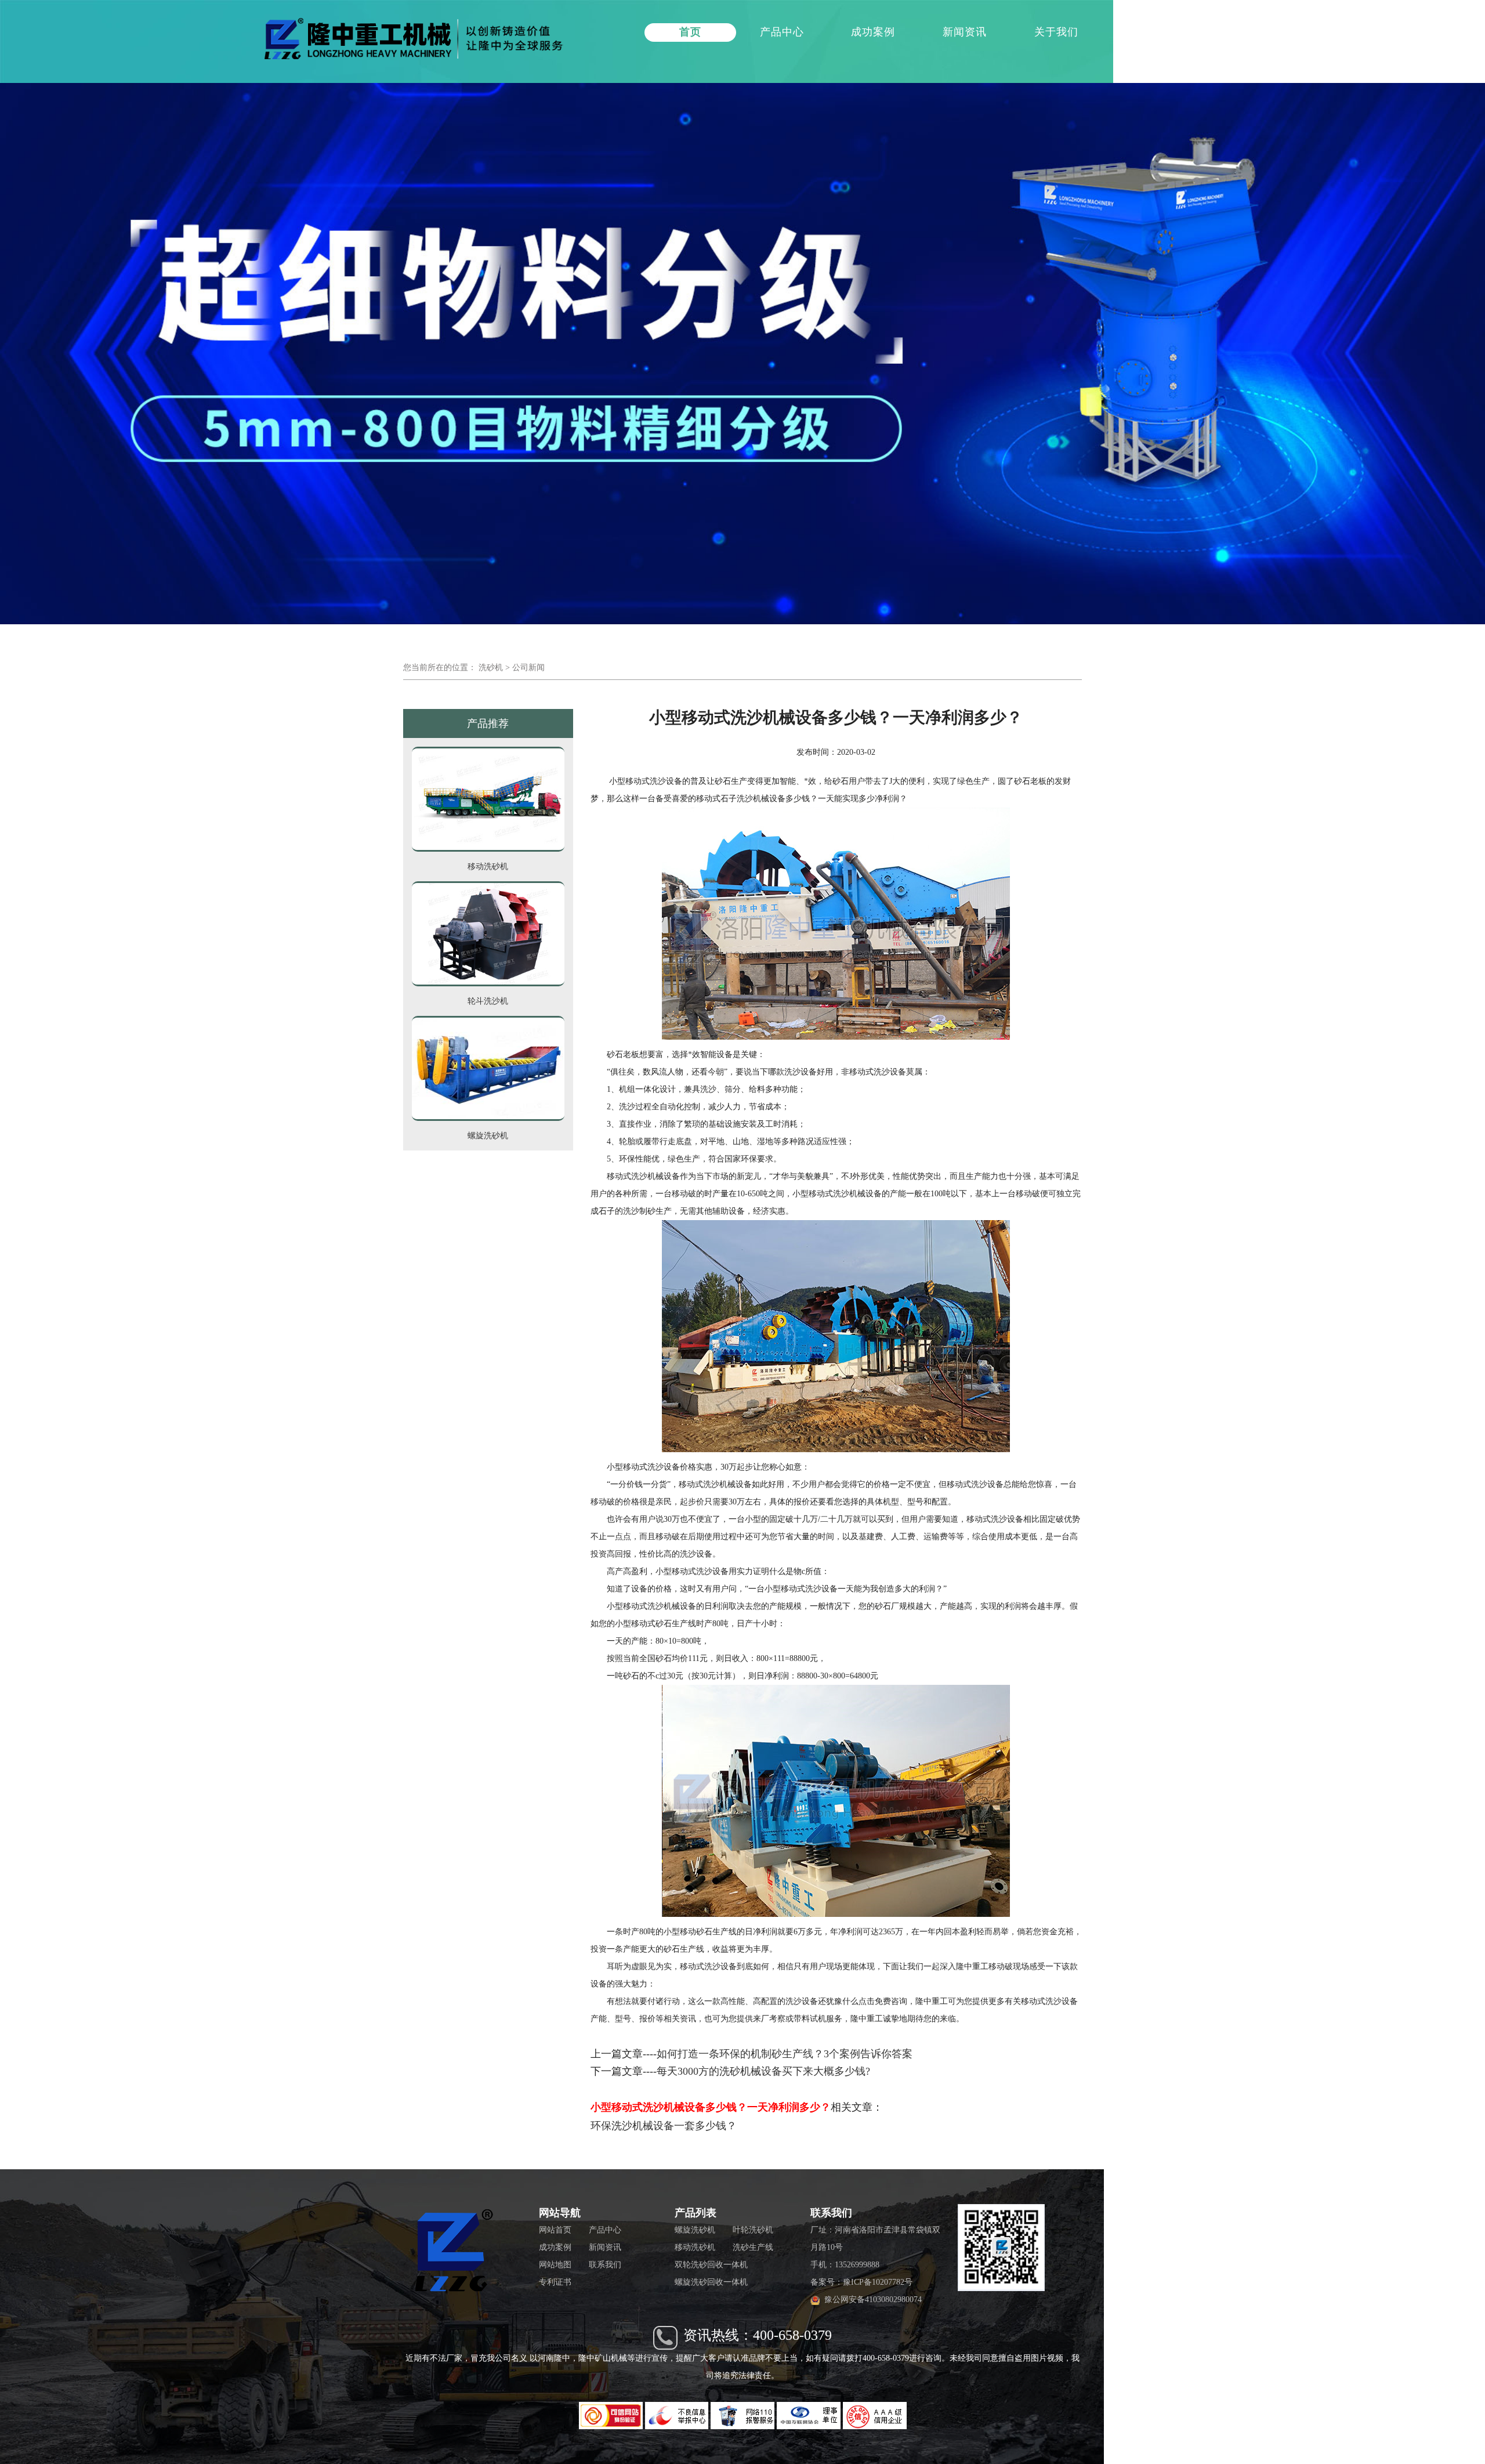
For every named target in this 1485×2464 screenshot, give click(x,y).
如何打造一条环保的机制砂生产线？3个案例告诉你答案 (785, 2054)
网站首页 (555, 2230)
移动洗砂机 (695, 2247)
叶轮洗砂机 (753, 2230)
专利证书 (555, 2282)
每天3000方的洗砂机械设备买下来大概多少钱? (763, 2071)
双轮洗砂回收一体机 (711, 2265)
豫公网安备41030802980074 (873, 2300)
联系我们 (1147, 32)
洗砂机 (491, 667)
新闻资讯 (965, 32)
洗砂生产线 (753, 2247)
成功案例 (873, 32)
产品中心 (782, 32)
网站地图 (555, 2265)
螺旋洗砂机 (695, 2230)
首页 (690, 32)
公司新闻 (528, 667)
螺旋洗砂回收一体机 (711, 2282)
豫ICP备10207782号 (878, 2282)
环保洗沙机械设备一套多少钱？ (664, 2126)
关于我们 (1056, 32)
